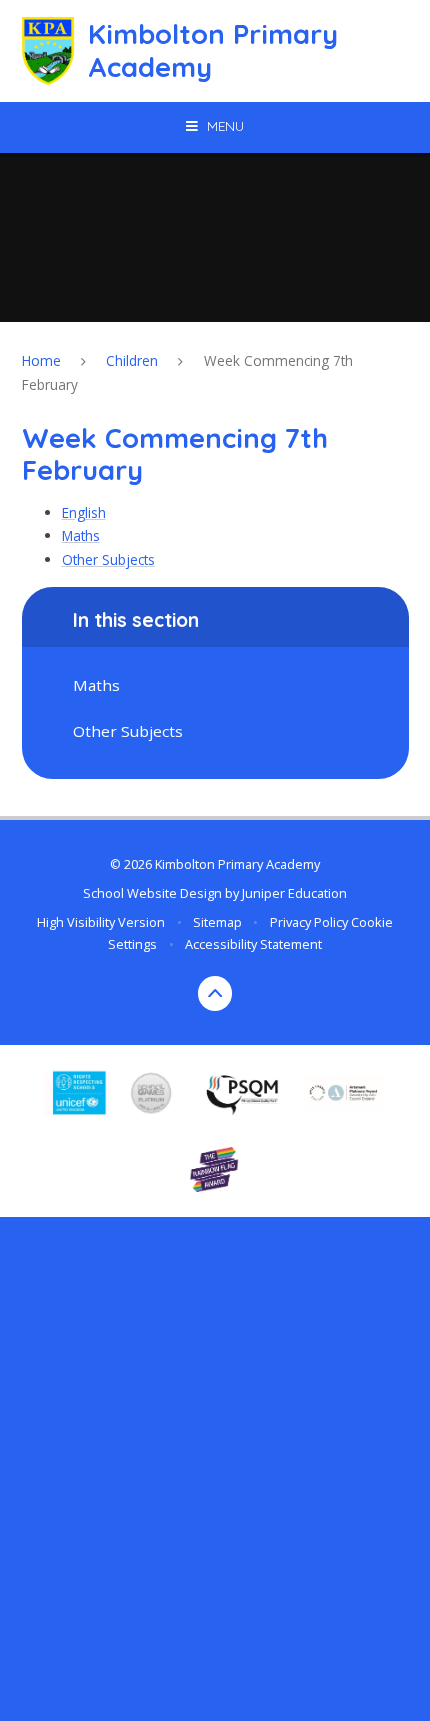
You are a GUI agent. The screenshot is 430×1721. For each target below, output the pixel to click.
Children (132, 360)
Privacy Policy (309, 922)
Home (41, 360)
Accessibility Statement (253, 944)
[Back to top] (215, 993)
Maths (81, 535)
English (84, 512)
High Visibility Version (101, 922)
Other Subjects (108, 559)
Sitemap (217, 922)
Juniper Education (294, 893)
